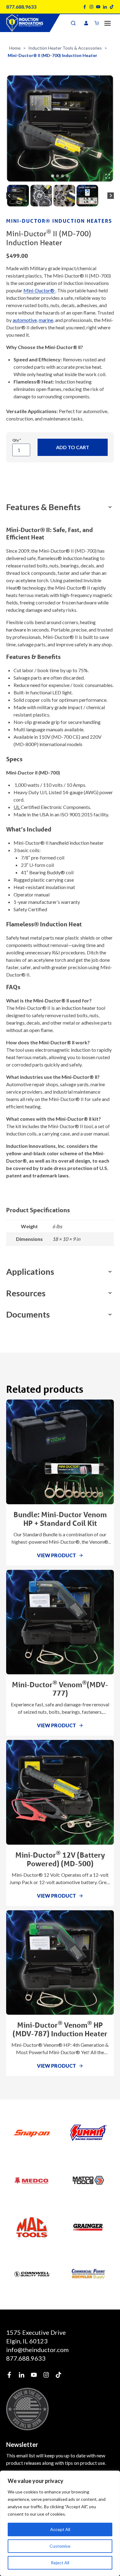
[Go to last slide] (9, 196)
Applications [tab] (30, 1272)
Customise (60, 2546)
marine (46, 320)
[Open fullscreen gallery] (108, 176)
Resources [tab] (26, 1293)
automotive (25, 320)
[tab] (53, 176)
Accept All (60, 2529)
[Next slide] (111, 196)
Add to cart (73, 447)
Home (15, 48)
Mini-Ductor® (39, 290)
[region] (60, 2523)
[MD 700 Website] (60, 128)
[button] (18, 196)
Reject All (60, 2563)
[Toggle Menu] (108, 23)
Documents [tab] (28, 1314)
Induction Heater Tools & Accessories (65, 48)
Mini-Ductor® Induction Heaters (59, 221)
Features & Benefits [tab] (43, 507)
